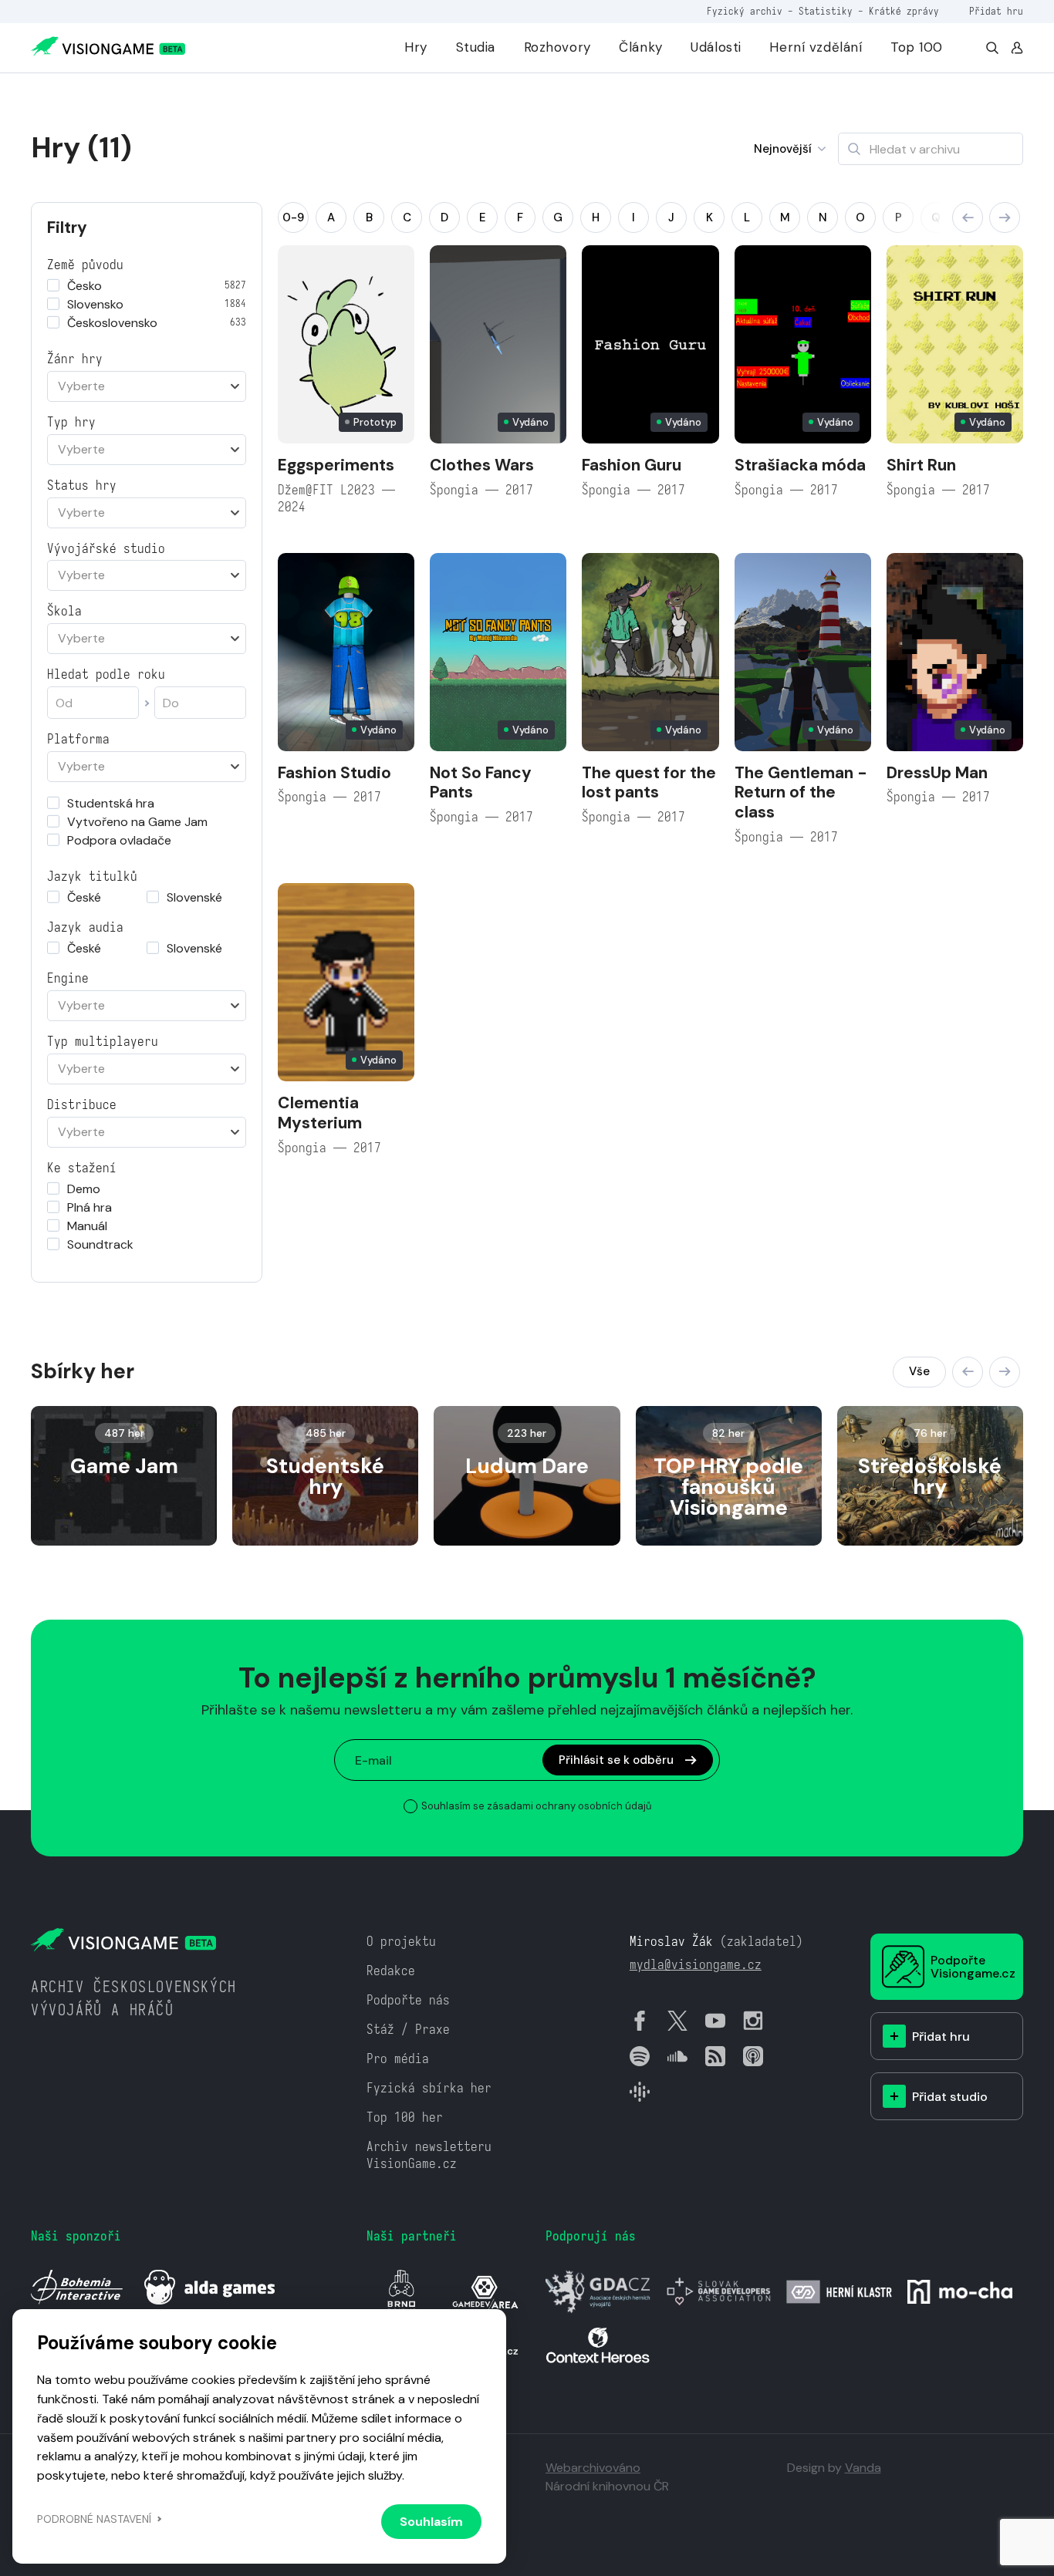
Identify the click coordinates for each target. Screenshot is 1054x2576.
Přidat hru (996, 11)
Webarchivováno (593, 2468)
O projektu (401, 1942)
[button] (968, 217)
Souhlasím (431, 2522)
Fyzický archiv (745, 11)
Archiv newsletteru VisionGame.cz (429, 2155)
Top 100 (917, 47)
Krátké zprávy (904, 11)
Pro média (398, 2059)
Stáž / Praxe (408, 2030)
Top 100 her (405, 2117)
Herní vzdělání (816, 47)
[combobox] (147, 386)
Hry (416, 47)
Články (640, 47)
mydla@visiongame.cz (696, 1965)
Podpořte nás (408, 2000)
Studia (476, 47)
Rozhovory (557, 47)
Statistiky (826, 11)
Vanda (863, 2468)
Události (716, 47)
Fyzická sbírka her (429, 2088)
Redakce (391, 1971)
